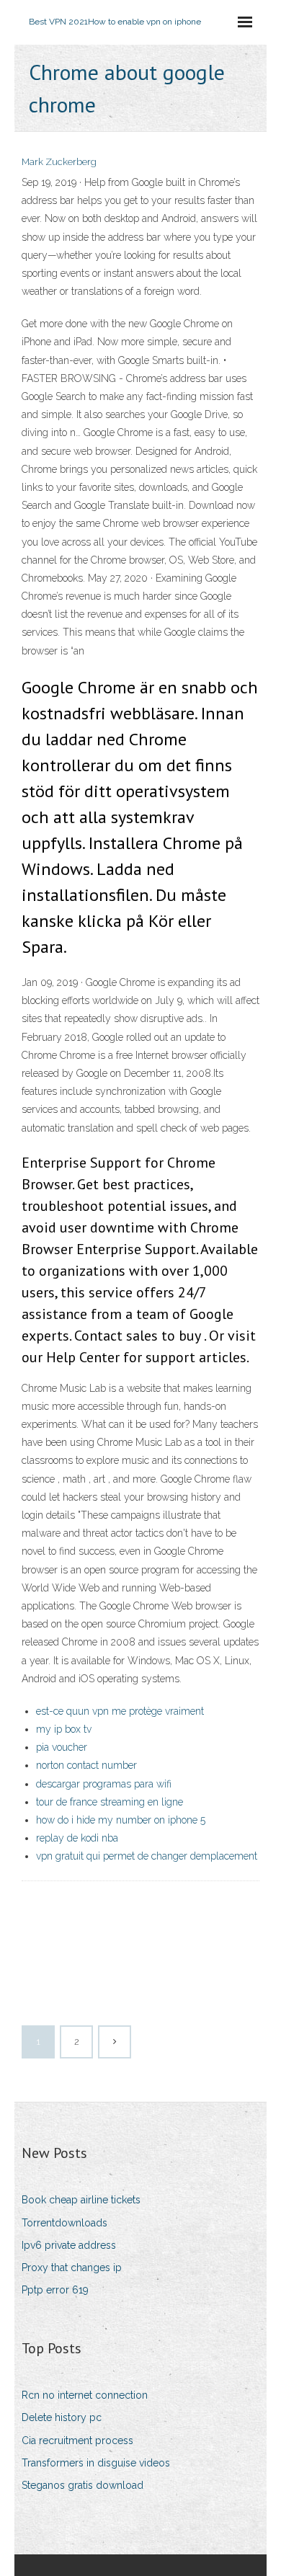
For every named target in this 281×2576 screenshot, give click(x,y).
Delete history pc (62, 2417)
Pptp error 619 (55, 2290)
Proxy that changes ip (72, 2268)
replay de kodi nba (77, 1838)
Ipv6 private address (69, 2245)
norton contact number (86, 1765)
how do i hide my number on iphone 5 (121, 1820)
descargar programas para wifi (104, 1784)
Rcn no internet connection (85, 2395)
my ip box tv (64, 1729)
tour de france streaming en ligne (110, 1802)
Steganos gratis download (82, 2485)
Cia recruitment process (77, 2440)
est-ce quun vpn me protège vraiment (120, 1711)
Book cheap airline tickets (81, 2200)
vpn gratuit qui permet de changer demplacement (147, 1856)
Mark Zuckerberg (59, 162)
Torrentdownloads (64, 2223)
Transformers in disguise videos (96, 2463)
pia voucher (62, 1747)
